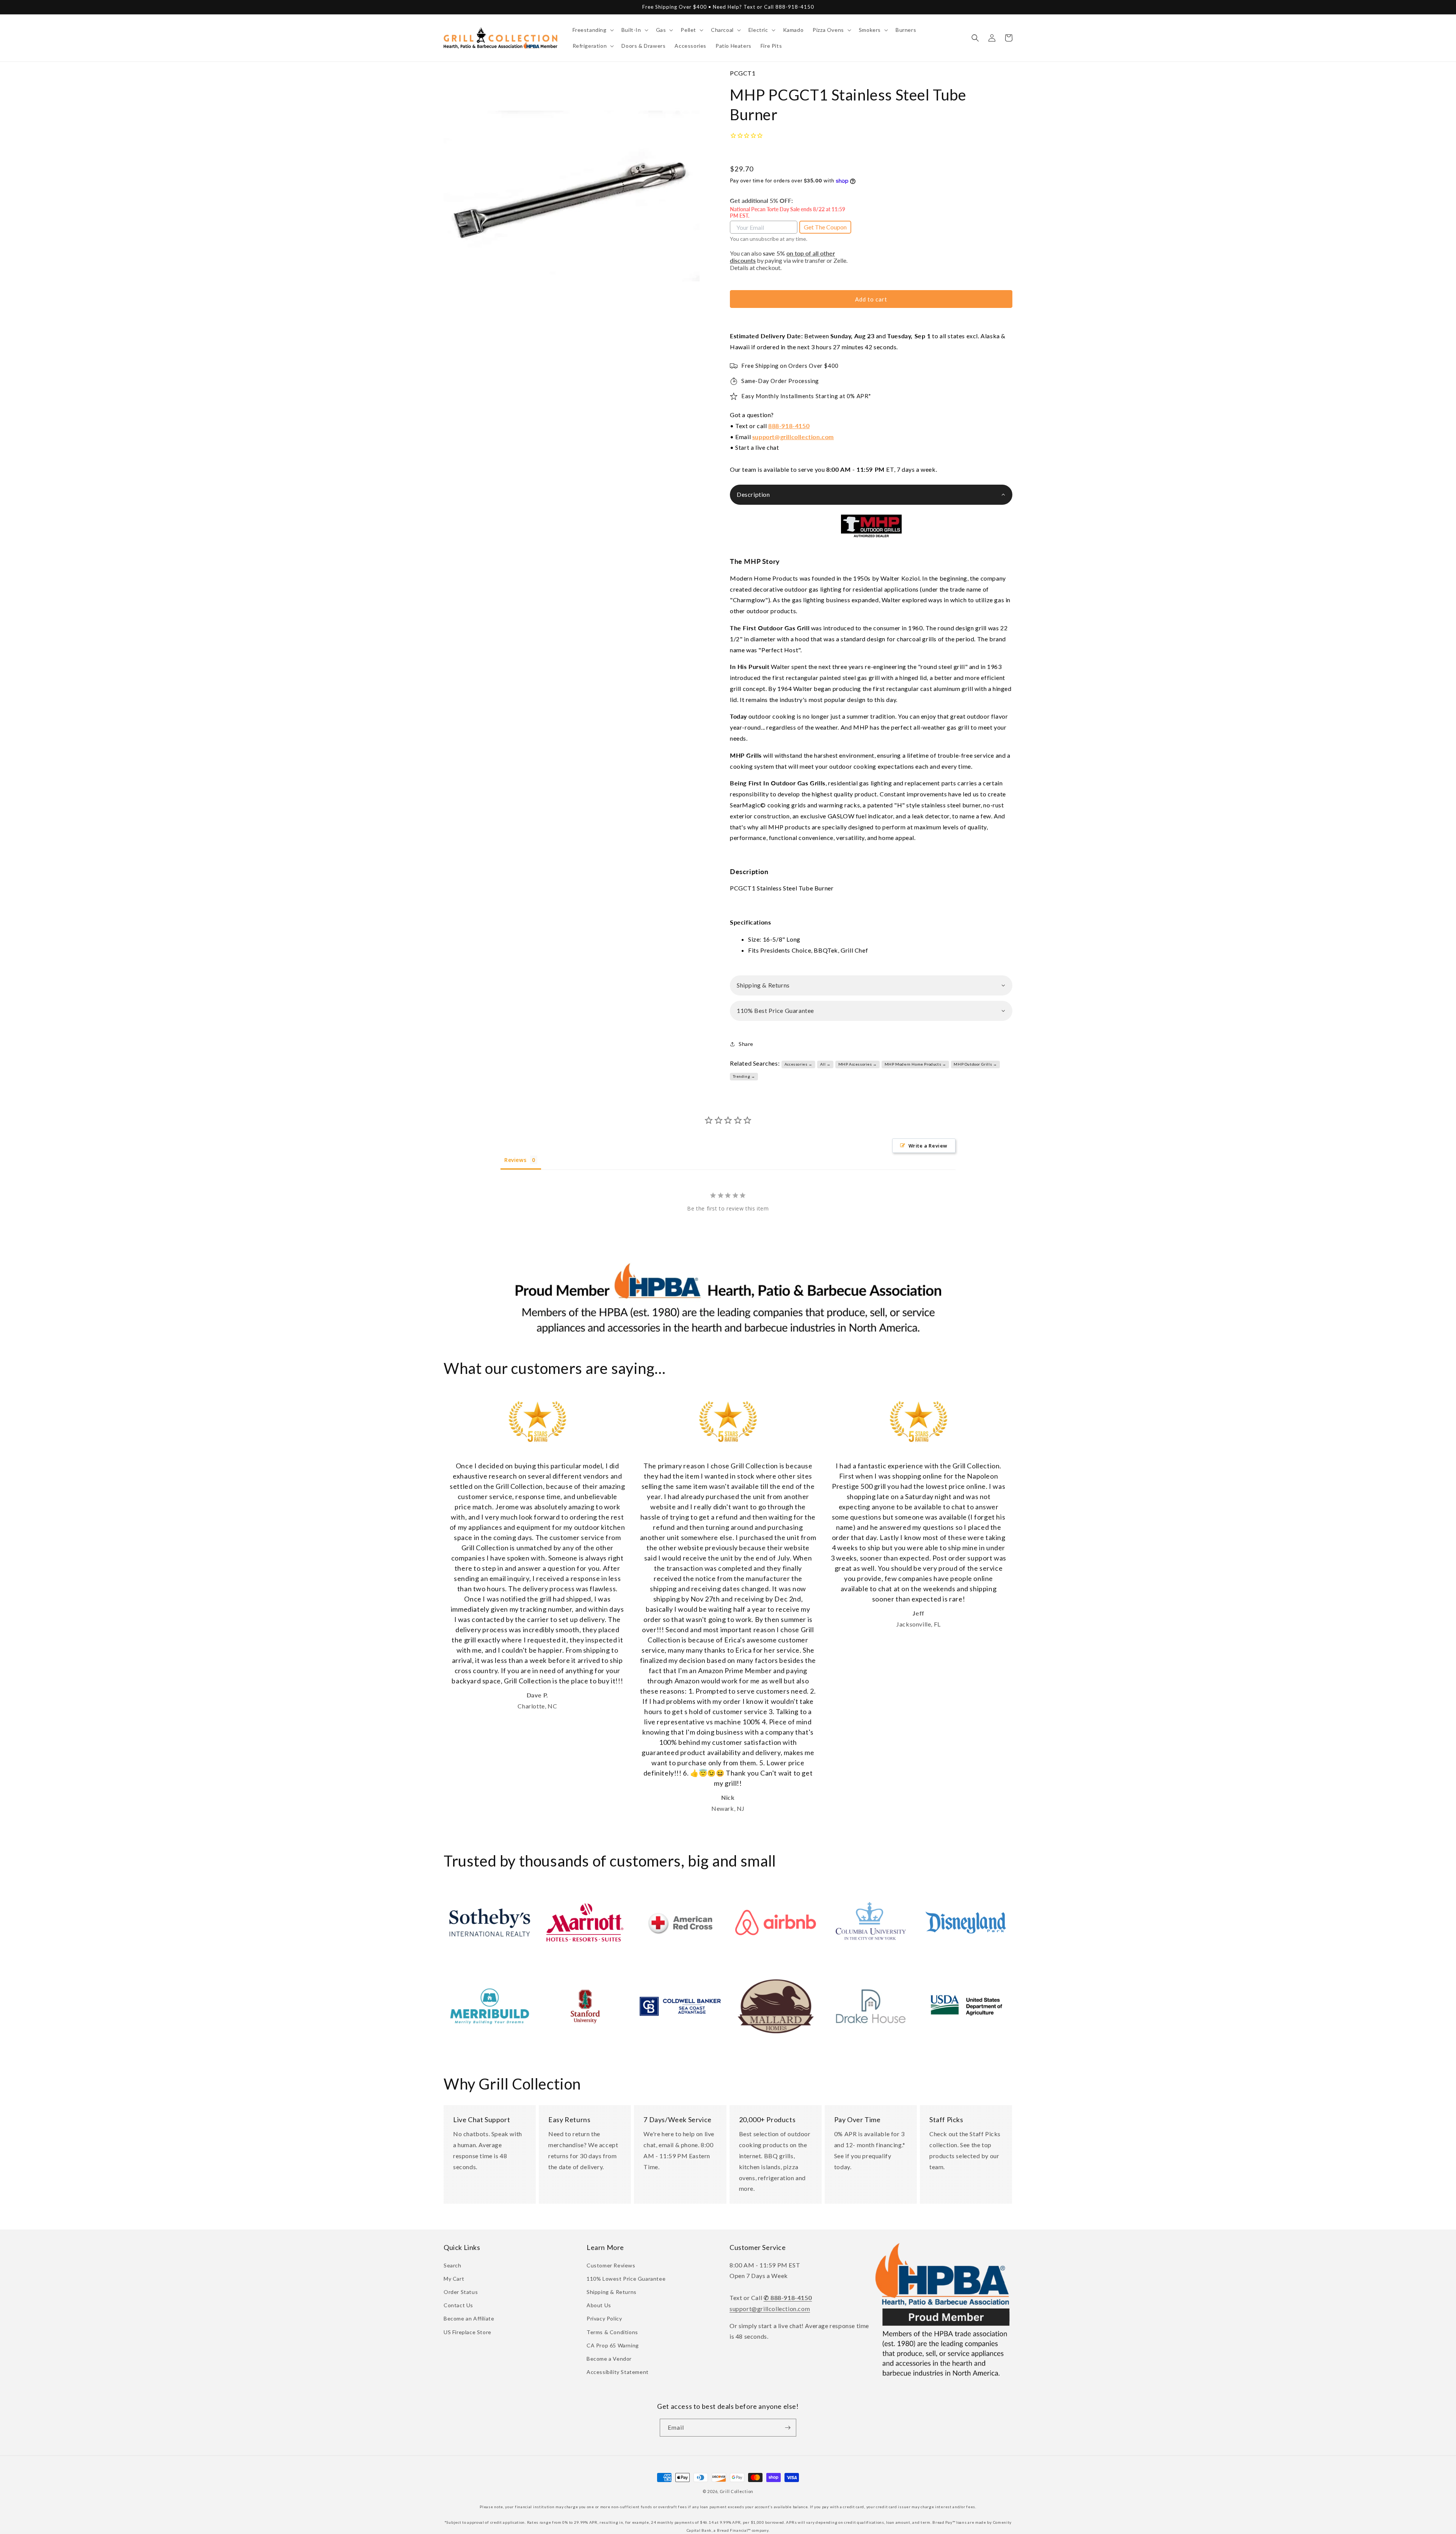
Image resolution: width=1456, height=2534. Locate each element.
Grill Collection (737, 2491)
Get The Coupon (825, 227)
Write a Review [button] (928, 1146)
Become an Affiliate (469, 2318)
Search (453, 2265)
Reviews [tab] (515, 1160)
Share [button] (746, 1044)
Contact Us (458, 2305)
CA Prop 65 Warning (613, 2345)
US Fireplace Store (468, 2332)
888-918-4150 (789, 426)
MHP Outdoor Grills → (975, 1064)
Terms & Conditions (612, 2332)
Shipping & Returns (612, 2292)
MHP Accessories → (858, 1064)
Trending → (744, 1076)
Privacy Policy (604, 2318)
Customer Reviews (611, 2265)
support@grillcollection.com (793, 437)
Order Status (461, 2292)
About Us (599, 2305)
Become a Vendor (609, 2359)
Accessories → (799, 1064)
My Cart (454, 2279)
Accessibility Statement (618, 2372)
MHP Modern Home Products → (915, 1064)
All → (825, 1064)
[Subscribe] (788, 2428)
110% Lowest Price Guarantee (626, 2279)
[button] (592, 30)
